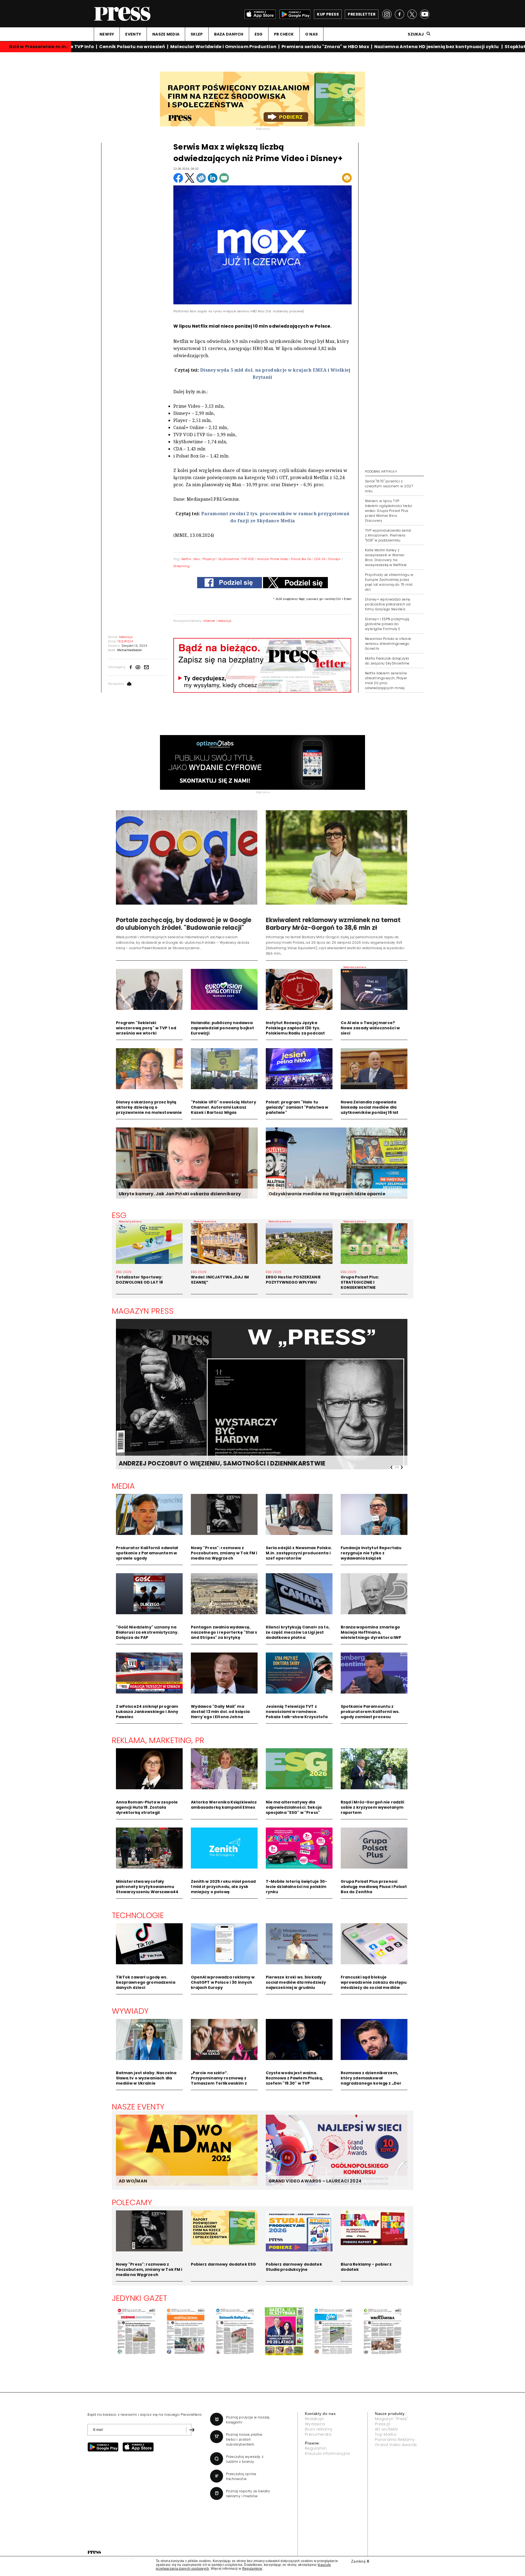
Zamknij (360, 2561)
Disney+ (334, 559)
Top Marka (386, 2434)
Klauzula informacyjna (327, 2453)
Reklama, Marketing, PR (158, 1740)
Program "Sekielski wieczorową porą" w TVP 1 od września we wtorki (146, 1028)
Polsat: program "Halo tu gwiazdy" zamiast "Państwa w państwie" (297, 1107)
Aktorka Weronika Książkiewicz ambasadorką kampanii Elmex (224, 1805)
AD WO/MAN (133, 2181)
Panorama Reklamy (395, 2440)
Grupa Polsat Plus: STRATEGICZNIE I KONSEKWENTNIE (360, 1282)
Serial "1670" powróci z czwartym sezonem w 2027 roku (389, 486)
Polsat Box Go (301, 559)
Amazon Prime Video (273, 559)
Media (123, 1486)
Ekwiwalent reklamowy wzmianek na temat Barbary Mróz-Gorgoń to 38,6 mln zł (333, 924)
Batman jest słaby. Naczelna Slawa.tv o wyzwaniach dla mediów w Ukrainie (146, 2078)
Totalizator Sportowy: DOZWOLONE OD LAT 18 (140, 1280)
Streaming (181, 566)
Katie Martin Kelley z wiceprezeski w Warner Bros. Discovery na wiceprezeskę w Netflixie (386, 557)
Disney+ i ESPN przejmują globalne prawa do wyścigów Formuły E (387, 624)
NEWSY (107, 34)
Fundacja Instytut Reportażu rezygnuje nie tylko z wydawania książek (371, 1553)
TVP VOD (248, 559)
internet (209, 621)
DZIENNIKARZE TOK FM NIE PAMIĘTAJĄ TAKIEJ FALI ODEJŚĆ (208, 1463)
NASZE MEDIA (166, 34)
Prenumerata (318, 2434)
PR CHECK (284, 34)
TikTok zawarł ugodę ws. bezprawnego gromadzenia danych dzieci (146, 1982)
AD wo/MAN (386, 2429)
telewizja (224, 621)
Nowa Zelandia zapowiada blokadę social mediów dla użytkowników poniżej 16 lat (370, 1107)
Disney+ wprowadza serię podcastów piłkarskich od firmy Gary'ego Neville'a (388, 604)
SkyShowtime (229, 559)
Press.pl (383, 2424)
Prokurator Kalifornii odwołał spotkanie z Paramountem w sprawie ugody (147, 1553)
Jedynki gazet (140, 2298)
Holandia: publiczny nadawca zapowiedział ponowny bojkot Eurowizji (223, 1028)
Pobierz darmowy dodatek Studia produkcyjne (294, 2267)
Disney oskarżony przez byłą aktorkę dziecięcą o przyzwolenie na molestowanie (149, 1107)
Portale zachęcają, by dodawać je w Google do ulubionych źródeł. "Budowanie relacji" (184, 924)
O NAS (311, 34)
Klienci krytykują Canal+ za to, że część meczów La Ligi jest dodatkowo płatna (298, 1632)
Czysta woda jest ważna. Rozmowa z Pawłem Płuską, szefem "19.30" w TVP (294, 2078)
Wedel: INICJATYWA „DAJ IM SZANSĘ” (220, 1280)
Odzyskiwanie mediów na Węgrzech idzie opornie (327, 1194)
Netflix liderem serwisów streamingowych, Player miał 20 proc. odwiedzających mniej (386, 681)
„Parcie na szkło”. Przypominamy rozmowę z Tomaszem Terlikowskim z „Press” (219, 2081)
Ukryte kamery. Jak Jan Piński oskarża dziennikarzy (180, 1194)
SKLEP (197, 34)
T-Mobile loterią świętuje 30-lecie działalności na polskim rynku (297, 1887)
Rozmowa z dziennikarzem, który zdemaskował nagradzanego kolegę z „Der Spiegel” (371, 2081)
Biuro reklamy (319, 2429)
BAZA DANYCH (229, 34)
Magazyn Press (143, 1311)
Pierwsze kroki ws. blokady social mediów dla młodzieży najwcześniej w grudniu (296, 1982)
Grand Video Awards (396, 2445)
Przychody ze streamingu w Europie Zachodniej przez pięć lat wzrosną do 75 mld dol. (389, 582)
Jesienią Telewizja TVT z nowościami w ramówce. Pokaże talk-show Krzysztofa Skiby (297, 1714)
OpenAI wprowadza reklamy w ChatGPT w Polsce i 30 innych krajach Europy (223, 1982)
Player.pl (209, 559)
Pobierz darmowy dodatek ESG (224, 2264)
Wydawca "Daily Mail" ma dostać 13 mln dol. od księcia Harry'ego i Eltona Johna (220, 1712)
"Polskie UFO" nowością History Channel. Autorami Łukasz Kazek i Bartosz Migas (224, 1107)
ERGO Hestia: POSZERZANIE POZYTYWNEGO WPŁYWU (293, 1280)
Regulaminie (252, 2569)
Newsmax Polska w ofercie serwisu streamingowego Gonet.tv (388, 644)
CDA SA (320, 559)
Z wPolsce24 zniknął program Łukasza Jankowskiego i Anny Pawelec (147, 1712)
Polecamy (132, 2202)
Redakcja (314, 2419)
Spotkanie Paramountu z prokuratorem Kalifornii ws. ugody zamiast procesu (370, 1712)
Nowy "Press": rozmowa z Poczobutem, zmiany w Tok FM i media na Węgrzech (224, 1553)
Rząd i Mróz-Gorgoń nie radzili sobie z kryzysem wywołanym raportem (372, 1807)
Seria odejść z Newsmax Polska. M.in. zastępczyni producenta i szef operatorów (299, 1553)
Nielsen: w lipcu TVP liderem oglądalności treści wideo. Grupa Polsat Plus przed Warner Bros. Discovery (389, 511)
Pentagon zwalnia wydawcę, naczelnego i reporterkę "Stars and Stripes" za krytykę (224, 1632)
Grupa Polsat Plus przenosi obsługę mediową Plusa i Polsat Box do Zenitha (374, 1887)
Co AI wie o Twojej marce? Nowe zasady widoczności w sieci (370, 1028)
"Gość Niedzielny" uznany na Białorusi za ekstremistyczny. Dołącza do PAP (147, 1632)
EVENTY (133, 34)
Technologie (138, 1915)
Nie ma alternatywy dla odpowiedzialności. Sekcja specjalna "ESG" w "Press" (294, 1807)
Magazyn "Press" (392, 2419)
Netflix (186, 559)
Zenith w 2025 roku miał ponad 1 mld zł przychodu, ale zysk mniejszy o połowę (223, 1887)
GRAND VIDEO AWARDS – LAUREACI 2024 (315, 2181)
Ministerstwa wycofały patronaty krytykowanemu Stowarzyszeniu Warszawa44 (147, 1887)
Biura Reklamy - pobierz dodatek (366, 2267)
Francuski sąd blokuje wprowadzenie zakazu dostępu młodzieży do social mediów (374, 1982)
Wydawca (315, 2424)
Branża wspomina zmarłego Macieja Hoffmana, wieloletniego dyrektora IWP (371, 1632)
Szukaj (416, 34)
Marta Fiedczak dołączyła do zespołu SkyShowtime (387, 661)
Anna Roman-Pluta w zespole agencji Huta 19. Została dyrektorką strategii (147, 1807)
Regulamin (316, 2448)
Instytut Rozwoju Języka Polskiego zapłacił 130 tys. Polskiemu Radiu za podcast (295, 1028)
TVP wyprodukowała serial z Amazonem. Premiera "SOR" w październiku (388, 535)
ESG (259, 34)
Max (197, 559)
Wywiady (130, 2011)
